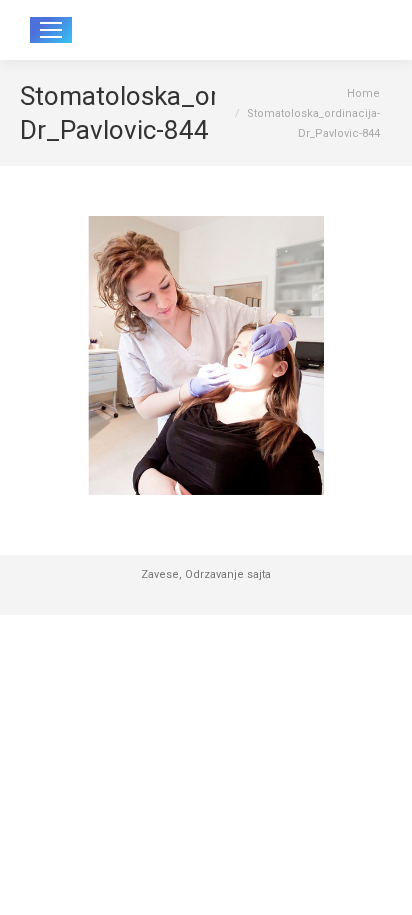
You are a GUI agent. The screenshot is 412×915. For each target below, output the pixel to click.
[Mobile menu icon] (51, 30)
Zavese (160, 574)
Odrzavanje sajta (228, 574)
